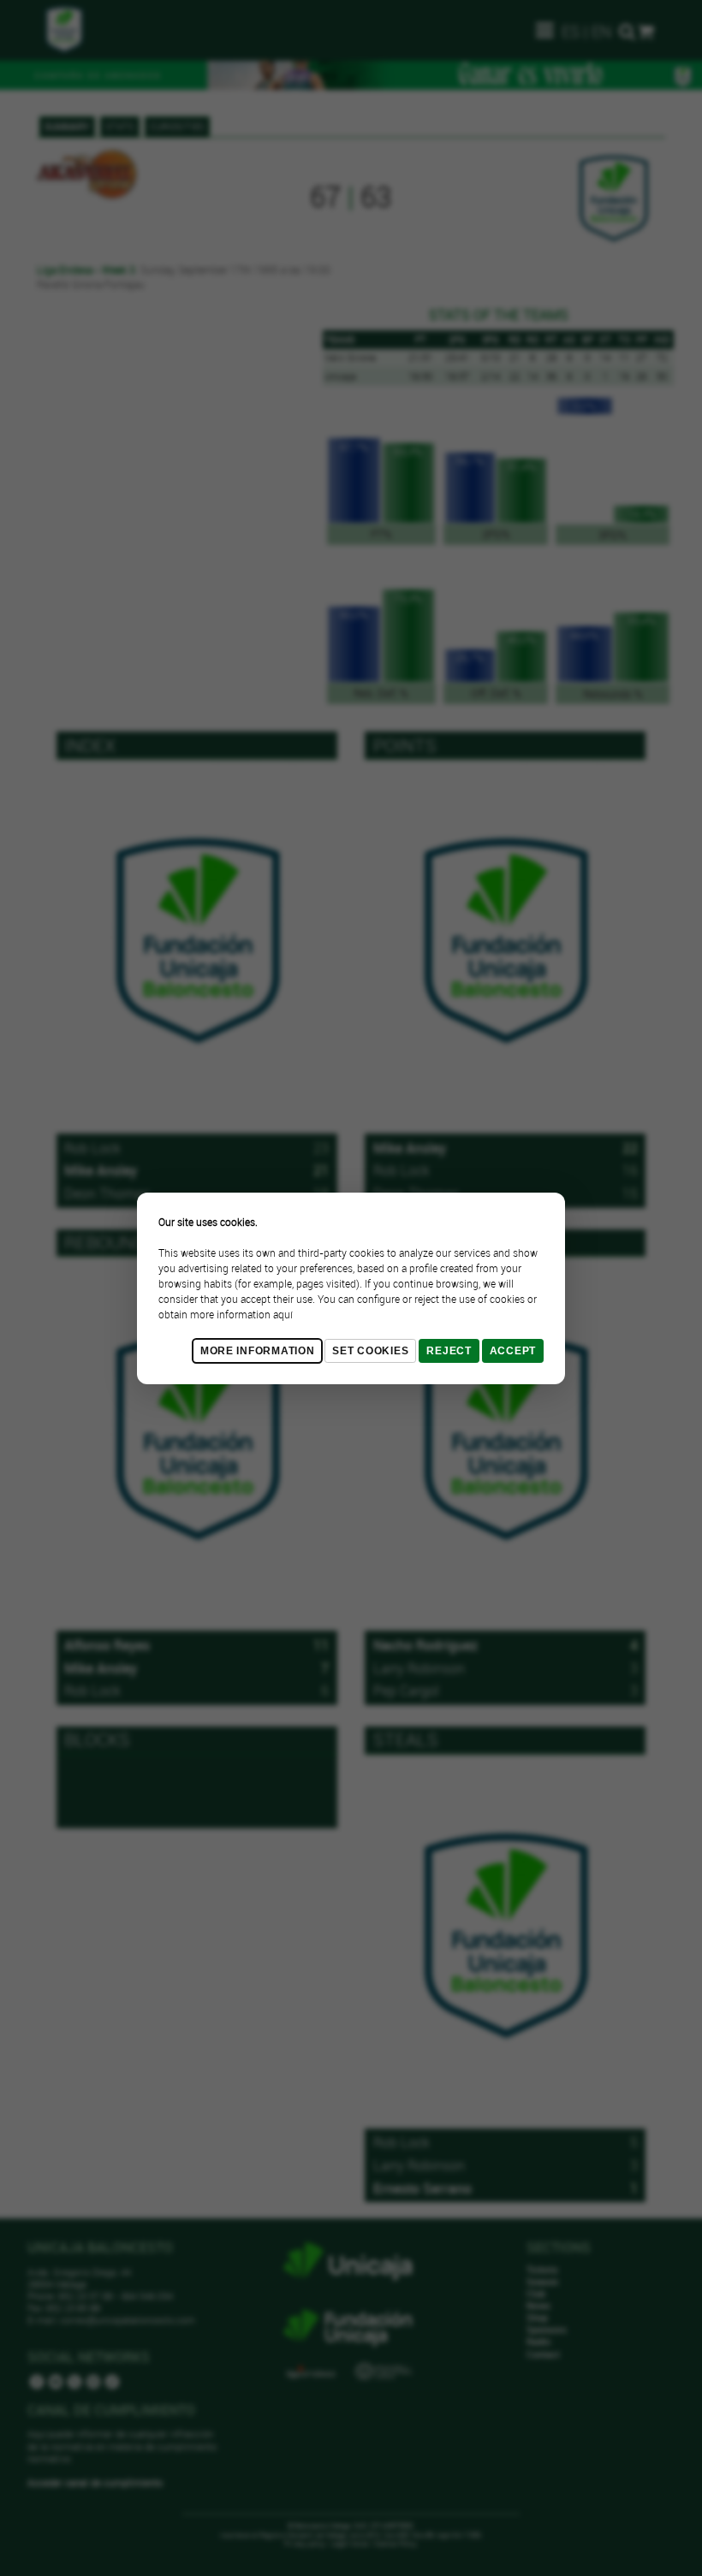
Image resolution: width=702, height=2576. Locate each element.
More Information (258, 1351)
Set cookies (370, 1351)
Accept (513, 1351)
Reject (449, 1351)
